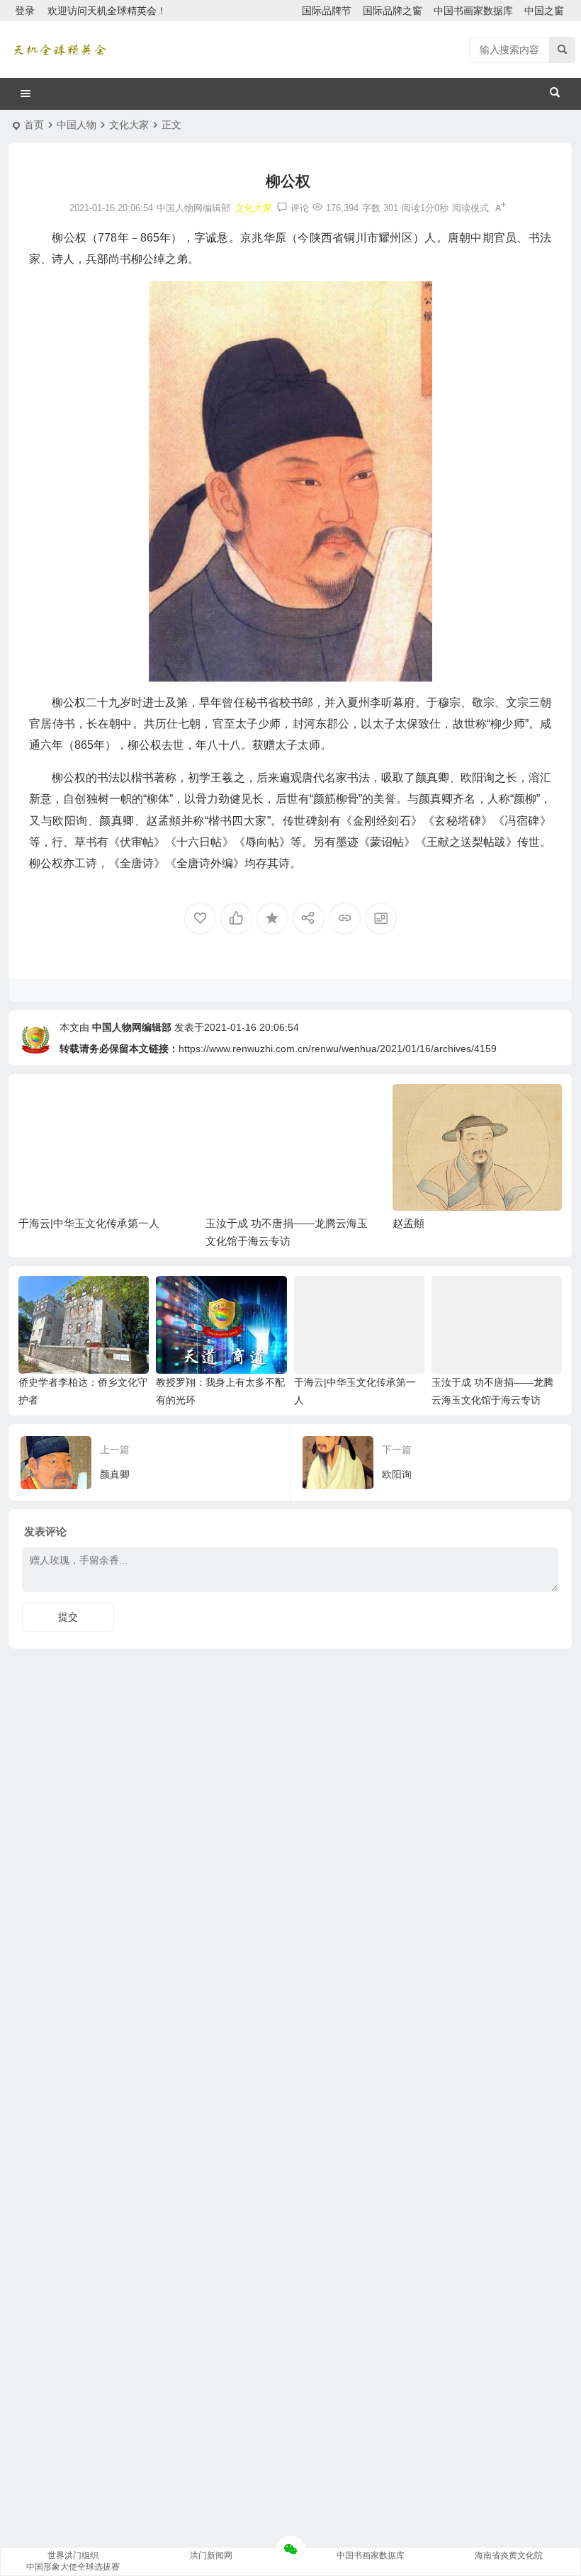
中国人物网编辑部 (132, 1027)
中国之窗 (544, 11)
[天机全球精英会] (60, 50)
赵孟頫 (408, 1223)
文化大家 (129, 125)
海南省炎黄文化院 (509, 2555)
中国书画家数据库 (473, 11)
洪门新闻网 (211, 2555)
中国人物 (77, 125)
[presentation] (480, 1107)
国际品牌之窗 (393, 11)
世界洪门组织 (73, 2555)
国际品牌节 (327, 11)
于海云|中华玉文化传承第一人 (89, 1223)
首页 (34, 125)
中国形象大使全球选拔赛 (73, 2567)
